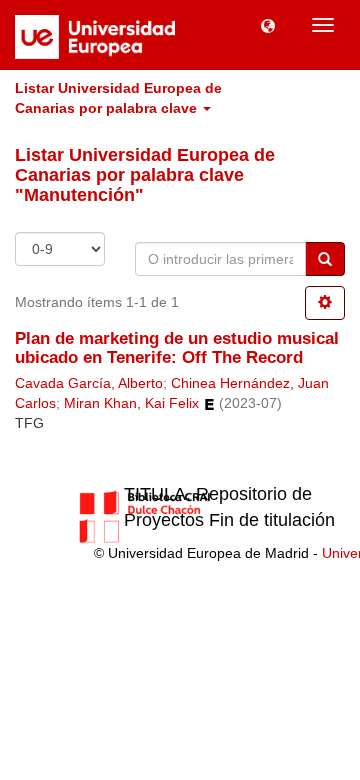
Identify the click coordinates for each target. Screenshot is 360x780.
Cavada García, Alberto (89, 383)
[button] (268, 25)
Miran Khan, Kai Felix (131, 403)
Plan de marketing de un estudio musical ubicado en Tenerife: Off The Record (177, 348)
